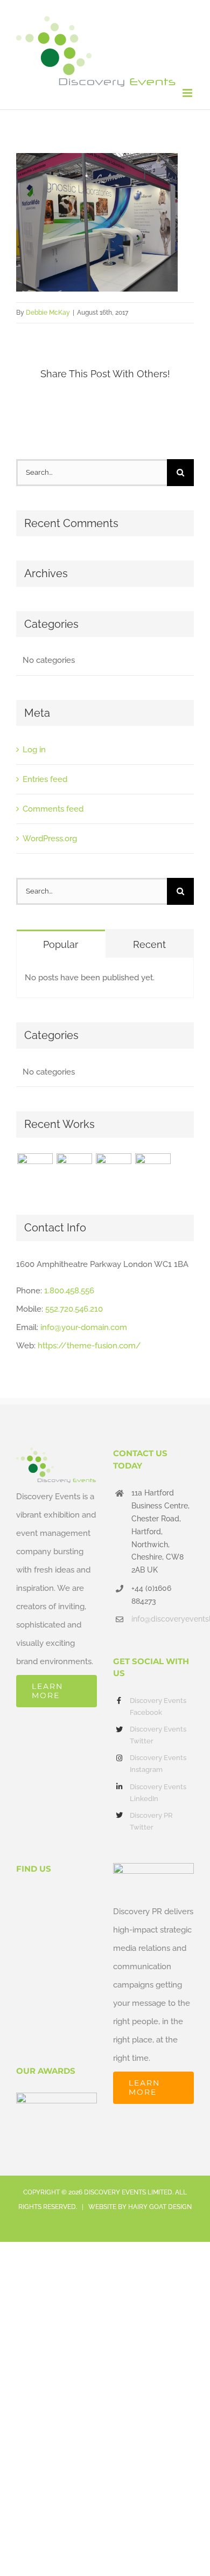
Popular (61, 944)
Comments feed (53, 809)
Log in (34, 750)
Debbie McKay (48, 313)
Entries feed (45, 779)
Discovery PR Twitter (151, 1821)
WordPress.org (50, 839)
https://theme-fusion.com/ (89, 1346)
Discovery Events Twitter (158, 1735)
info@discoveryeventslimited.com (163, 1619)
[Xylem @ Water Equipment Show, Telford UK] (113, 1171)
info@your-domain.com (84, 1327)
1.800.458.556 (69, 1291)
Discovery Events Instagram (158, 1764)
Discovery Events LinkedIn (158, 1793)
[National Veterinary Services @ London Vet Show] (153, 1171)
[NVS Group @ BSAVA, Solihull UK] (74, 1171)
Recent (149, 944)
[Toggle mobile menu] (188, 93)
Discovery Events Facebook (158, 1706)
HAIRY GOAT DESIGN (160, 2207)
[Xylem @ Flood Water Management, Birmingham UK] (35, 1171)
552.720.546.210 (74, 1309)
